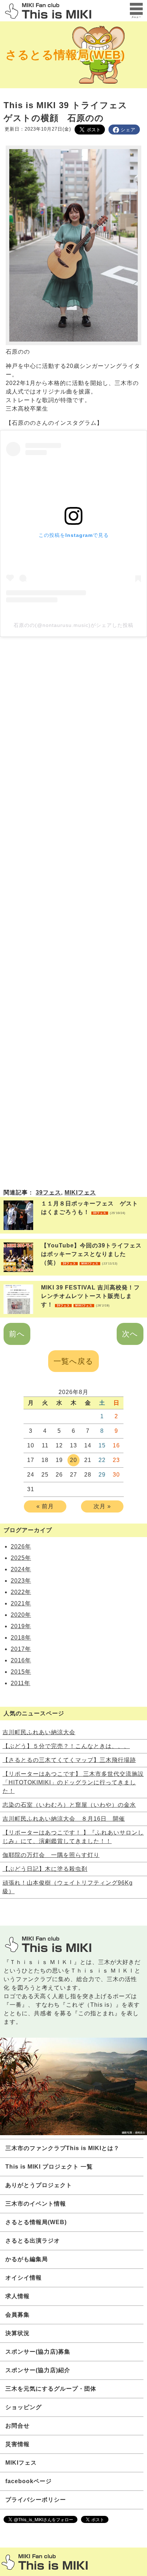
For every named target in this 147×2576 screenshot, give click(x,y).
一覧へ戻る (73, 1361)
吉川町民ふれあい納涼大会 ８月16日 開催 (64, 1819)
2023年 (21, 1581)
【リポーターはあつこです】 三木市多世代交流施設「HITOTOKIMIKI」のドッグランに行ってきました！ (73, 1782)
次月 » (102, 1506)
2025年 (21, 1558)
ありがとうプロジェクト (39, 2185)
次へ (130, 1334)
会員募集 (17, 2315)
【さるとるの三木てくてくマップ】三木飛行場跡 (69, 1760)
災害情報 (17, 2444)
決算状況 (17, 2333)
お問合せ (17, 2426)
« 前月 (45, 1506)
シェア (128, 130)
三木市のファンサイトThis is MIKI (45, 2562)
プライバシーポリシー (36, 2500)
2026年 (21, 1546)
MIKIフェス (80, 1192)
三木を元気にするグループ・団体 (51, 2389)
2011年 (21, 1683)
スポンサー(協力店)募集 (38, 2352)
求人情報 (17, 2296)
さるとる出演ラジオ (33, 2241)
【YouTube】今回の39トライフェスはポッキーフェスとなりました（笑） (91, 1254)
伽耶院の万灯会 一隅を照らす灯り (51, 1855)
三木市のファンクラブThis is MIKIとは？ (62, 2148)
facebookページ (29, 2481)
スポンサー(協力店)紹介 (38, 2370)
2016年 (21, 1660)
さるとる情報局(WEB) (65, 55)
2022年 (21, 1592)
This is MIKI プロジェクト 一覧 (49, 2167)
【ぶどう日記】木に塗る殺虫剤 (45, 1869)
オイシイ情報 (24, 2278)
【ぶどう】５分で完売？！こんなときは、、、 (66, 1746)
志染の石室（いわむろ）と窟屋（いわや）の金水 (69, 1805)
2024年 (21, 1569)
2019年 (21, 1626)
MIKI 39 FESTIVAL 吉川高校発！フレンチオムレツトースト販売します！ (90, 1296)
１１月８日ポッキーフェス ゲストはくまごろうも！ (90, 1208)
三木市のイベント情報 (36, 2204)
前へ (17, 1334)
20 (73, 1460)
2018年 (21, 1638)
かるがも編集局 (27, 2259)
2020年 (21, 1615)
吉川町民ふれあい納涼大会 (39, 1732)
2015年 (21, 1672)
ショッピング (24, 2407)
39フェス (48, 1192)
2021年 (21, 1603)
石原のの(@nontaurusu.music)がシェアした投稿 (73, 625)
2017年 (21, 1649)
